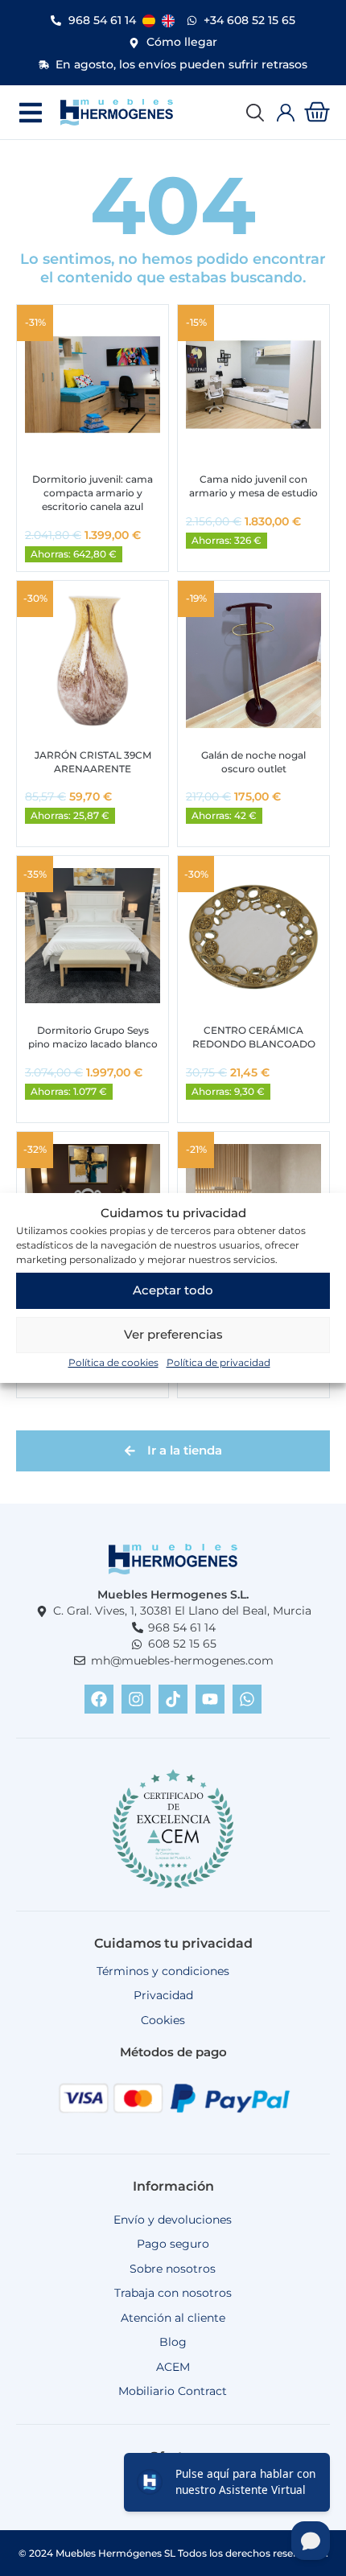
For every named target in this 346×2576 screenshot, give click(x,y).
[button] (30, 112)
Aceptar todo (173, 1290)
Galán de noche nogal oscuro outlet (253, 762)
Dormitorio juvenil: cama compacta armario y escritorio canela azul (93, 493)
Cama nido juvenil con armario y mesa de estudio (253, 486)
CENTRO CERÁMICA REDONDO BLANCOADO (254, 1037)
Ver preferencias (173, 1334)
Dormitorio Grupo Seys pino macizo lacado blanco (93, 1037)
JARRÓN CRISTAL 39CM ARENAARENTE (93, 762)
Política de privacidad (218, 1362)
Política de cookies (113, 1362)
